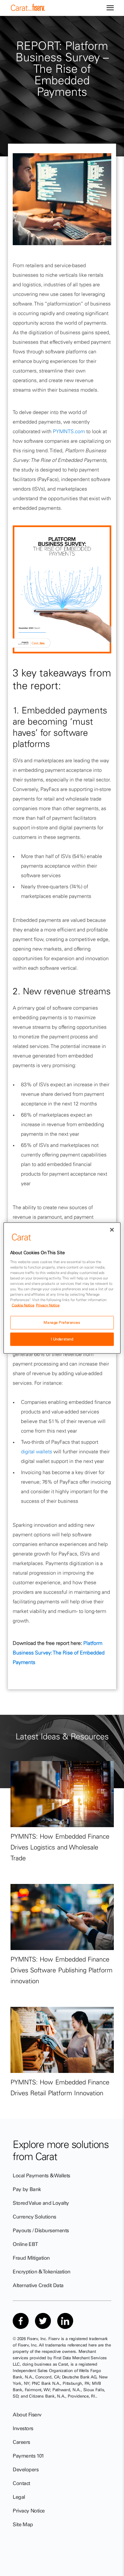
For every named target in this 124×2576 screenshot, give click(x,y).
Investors (23, 2428)
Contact (21, 2483)
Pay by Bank (27, 2189)
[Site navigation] (110, 8)
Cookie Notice (23, 1305)
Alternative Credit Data (38, 2285)
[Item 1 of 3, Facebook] (21, 2321)
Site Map (23, 2524)
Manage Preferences (62, 1322)
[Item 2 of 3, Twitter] (43, 2321)
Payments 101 (28, 2456)
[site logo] (28, 9)
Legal (19, 2497)
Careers (21, 2442)
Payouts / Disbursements (41, 2230)
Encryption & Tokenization (42, 2271)
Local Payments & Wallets (41, 2175)
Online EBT (25, 2244)
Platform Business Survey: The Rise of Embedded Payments (59, 1653)
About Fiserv (27, 2414)
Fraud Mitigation (31, 2258)
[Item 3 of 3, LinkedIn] (65, 2321)
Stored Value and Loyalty (41, 2203)
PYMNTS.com (69, 431)
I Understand (62, 1339)
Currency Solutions (34, 2217)
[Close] (112, 1230)
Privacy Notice (29, 2511)
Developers (26, 2469)
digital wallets (37, 1451)
